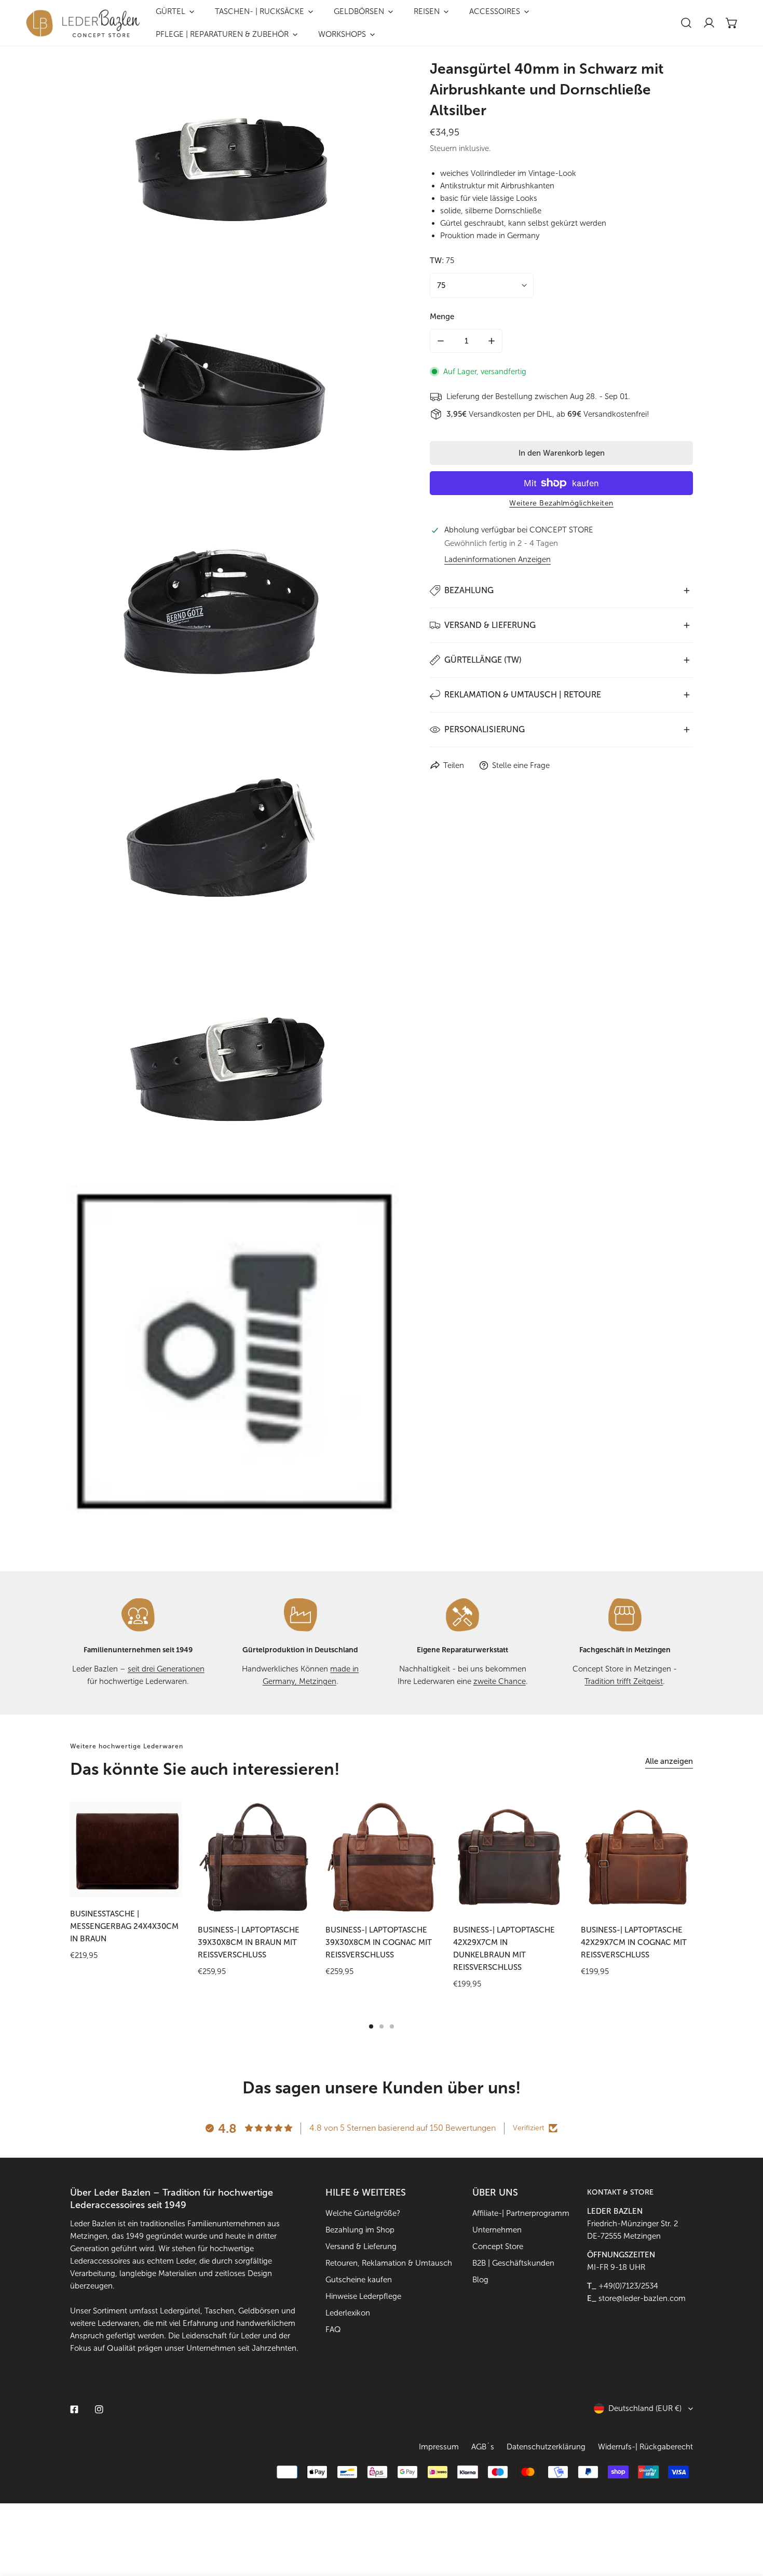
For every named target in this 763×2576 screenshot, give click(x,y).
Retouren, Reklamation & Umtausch (389, 2263)
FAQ (333, 2330)
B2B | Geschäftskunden (513, 2263)
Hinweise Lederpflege (363, 2296)
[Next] (724, 1857)
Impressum (439, 2447)
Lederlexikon (348, 2313)
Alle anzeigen (669, 1761)
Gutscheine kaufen (359, 2280)
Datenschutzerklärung (546, 2447)
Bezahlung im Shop (360, 2230)
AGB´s (483, 2447)
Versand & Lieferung (361, 2246)
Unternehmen (497, 2230)
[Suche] (686, 23)
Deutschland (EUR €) (645, 2408)
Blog (480, 2280)
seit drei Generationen (166, 1669)
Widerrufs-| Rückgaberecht (645, 2447)
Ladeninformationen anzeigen (498, 560)
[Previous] (39, 1857)
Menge (442, 317)
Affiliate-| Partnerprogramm (521, 2213)
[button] (732, 23)
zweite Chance (500, 1681)
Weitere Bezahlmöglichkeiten (561, 503)
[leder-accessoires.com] (83, 23)
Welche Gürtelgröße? (363, 2213)
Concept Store (498, 2246)
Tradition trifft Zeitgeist (624, 1681)
